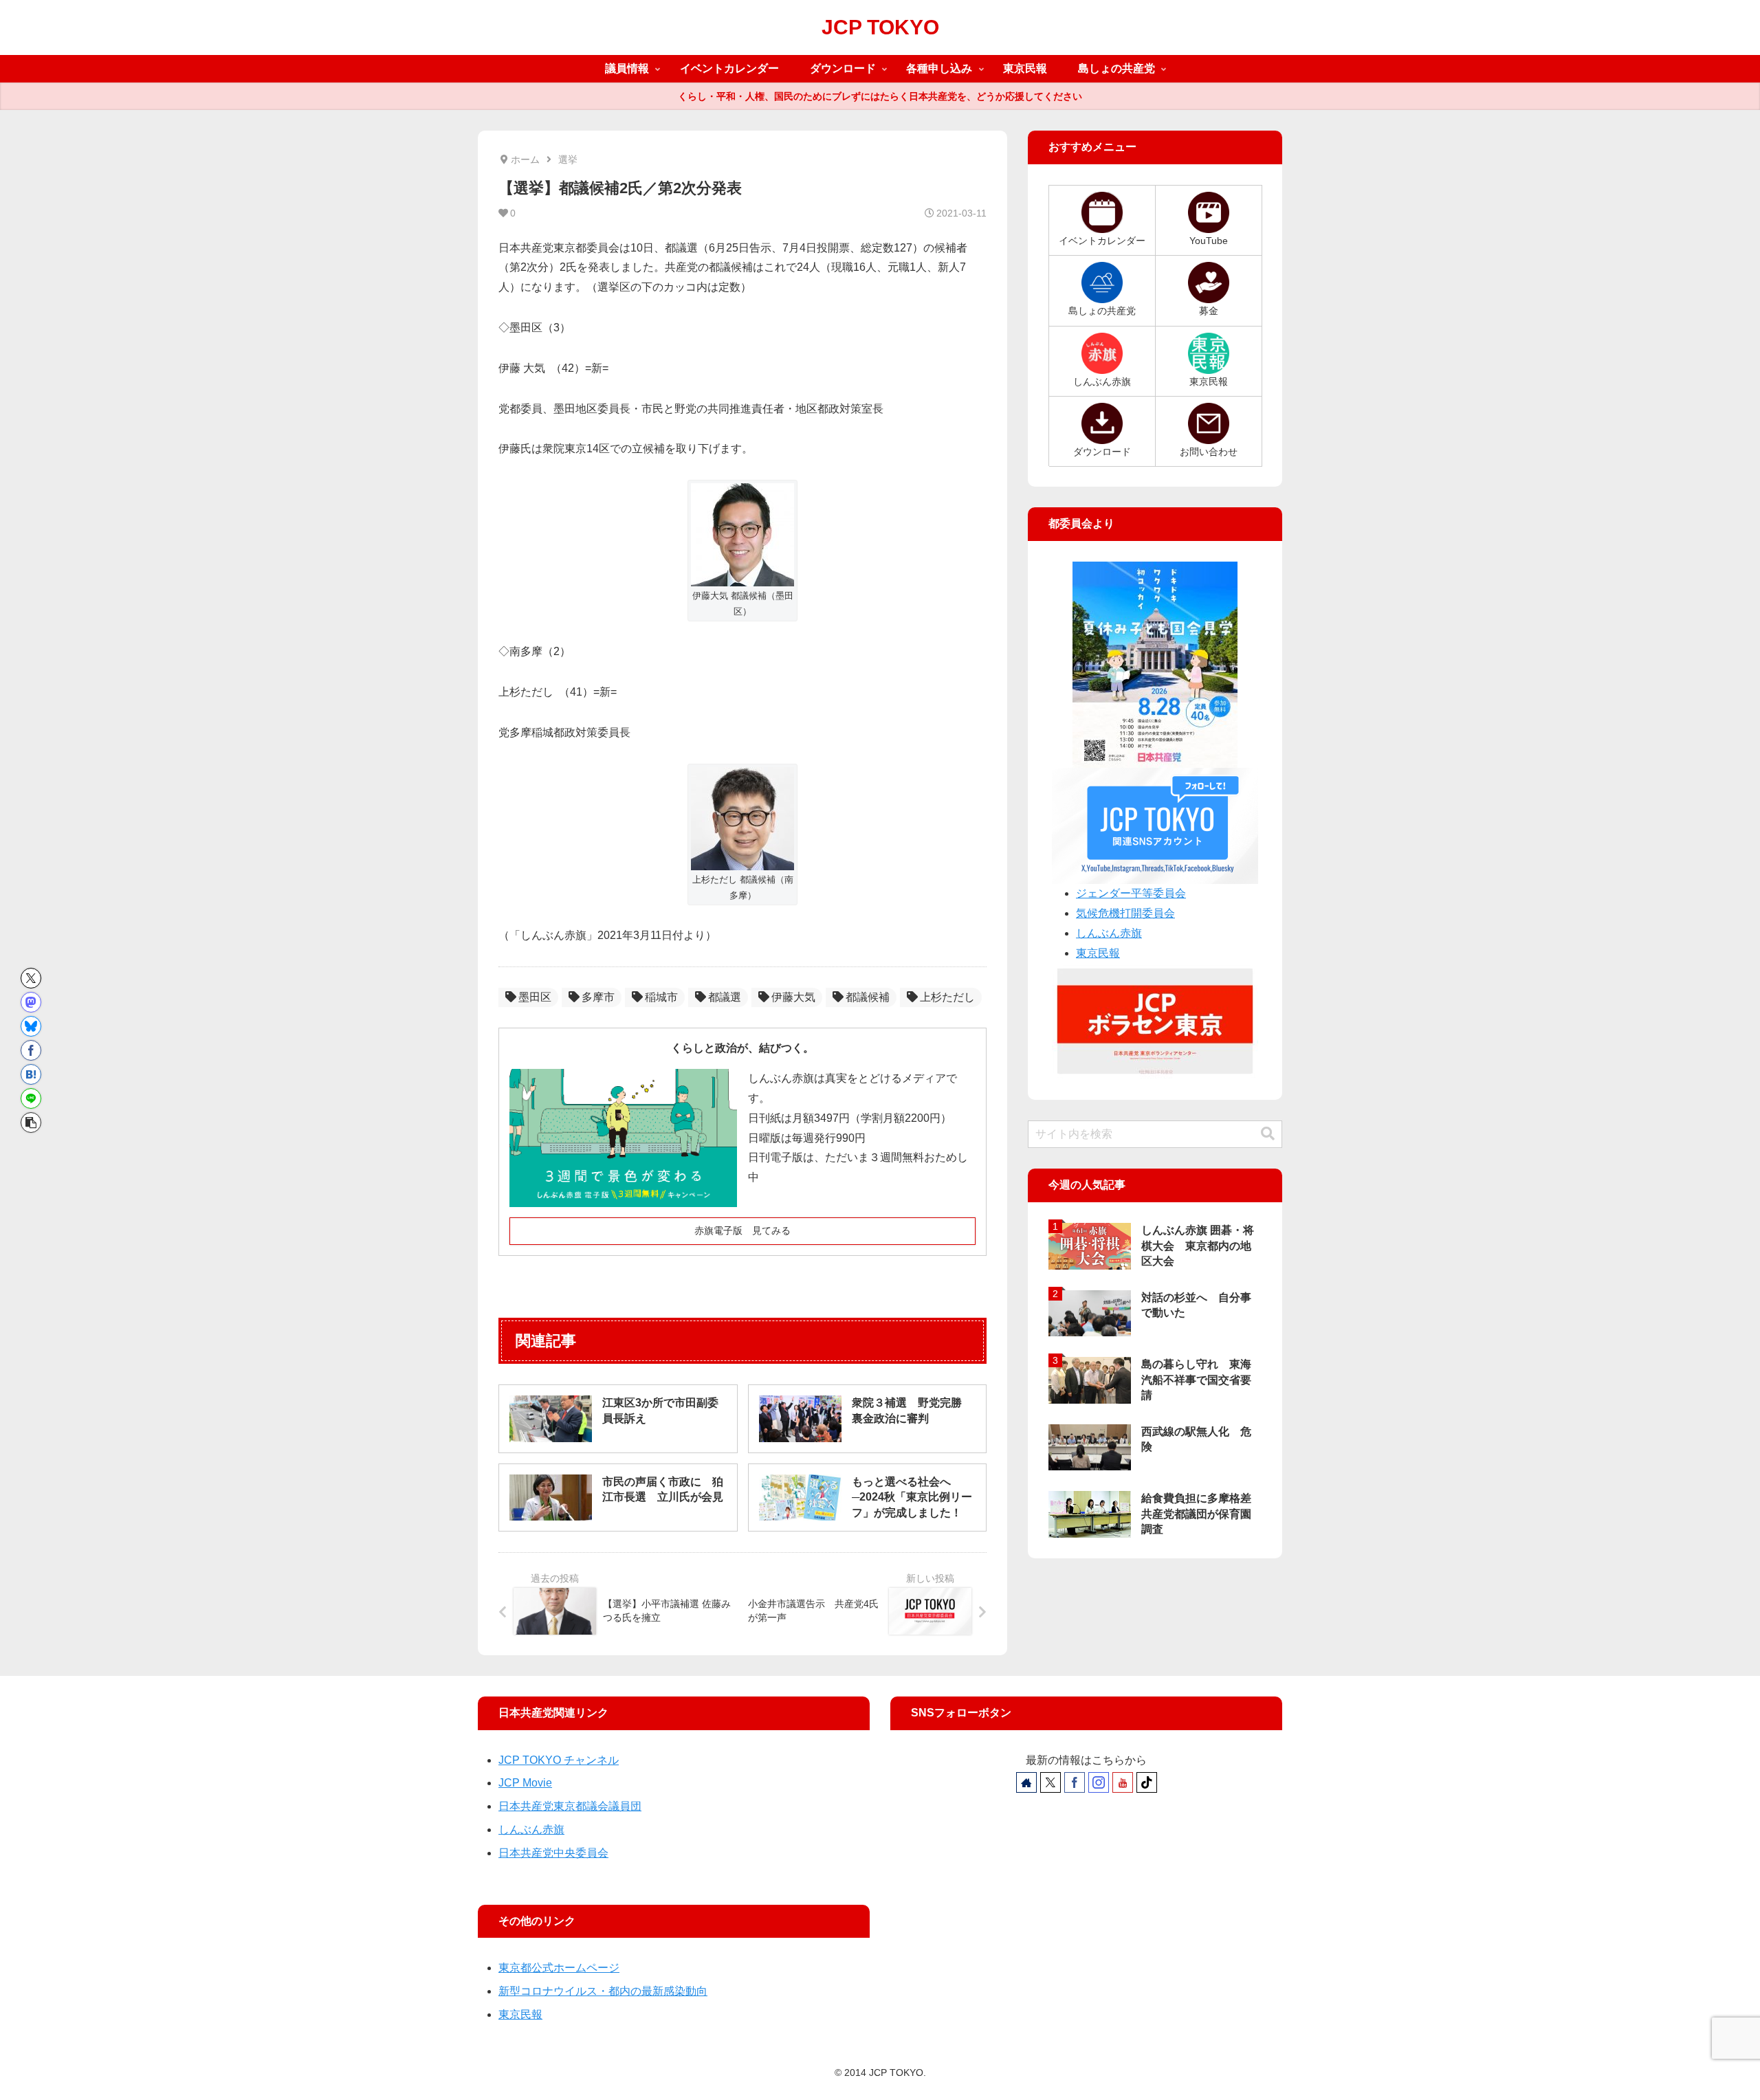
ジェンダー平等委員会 (1131, 893)
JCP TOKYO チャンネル (559, 1760)
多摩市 (598, 997)
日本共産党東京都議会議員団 (570, 1806)
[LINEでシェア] (31, 1098)
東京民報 (1098, 953)
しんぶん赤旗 (1109, 933)
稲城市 (661, 997)
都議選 (725, 997)
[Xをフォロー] (1050, 1782)
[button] (31, 1123)
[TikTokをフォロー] (1147, 1782)
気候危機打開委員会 (1125, 913)
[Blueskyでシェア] (31, 1026)
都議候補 (868, 997)
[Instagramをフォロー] (1099, 1782)
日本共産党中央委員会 (553, 1853)
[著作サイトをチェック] (1026, 1782)
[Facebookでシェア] (31, 1050)
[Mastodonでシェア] (31, 1002)
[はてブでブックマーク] (31, 1074)
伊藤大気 (793, 997)
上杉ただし (947, 997)
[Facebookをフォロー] (1075, 1782)
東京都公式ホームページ (559, 1968)
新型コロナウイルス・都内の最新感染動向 (603, 1991)
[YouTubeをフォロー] (1123, 1782)
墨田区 (535, 997)
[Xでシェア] (31, 978)
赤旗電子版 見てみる (742, 1230)
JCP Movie (525, 1783)
